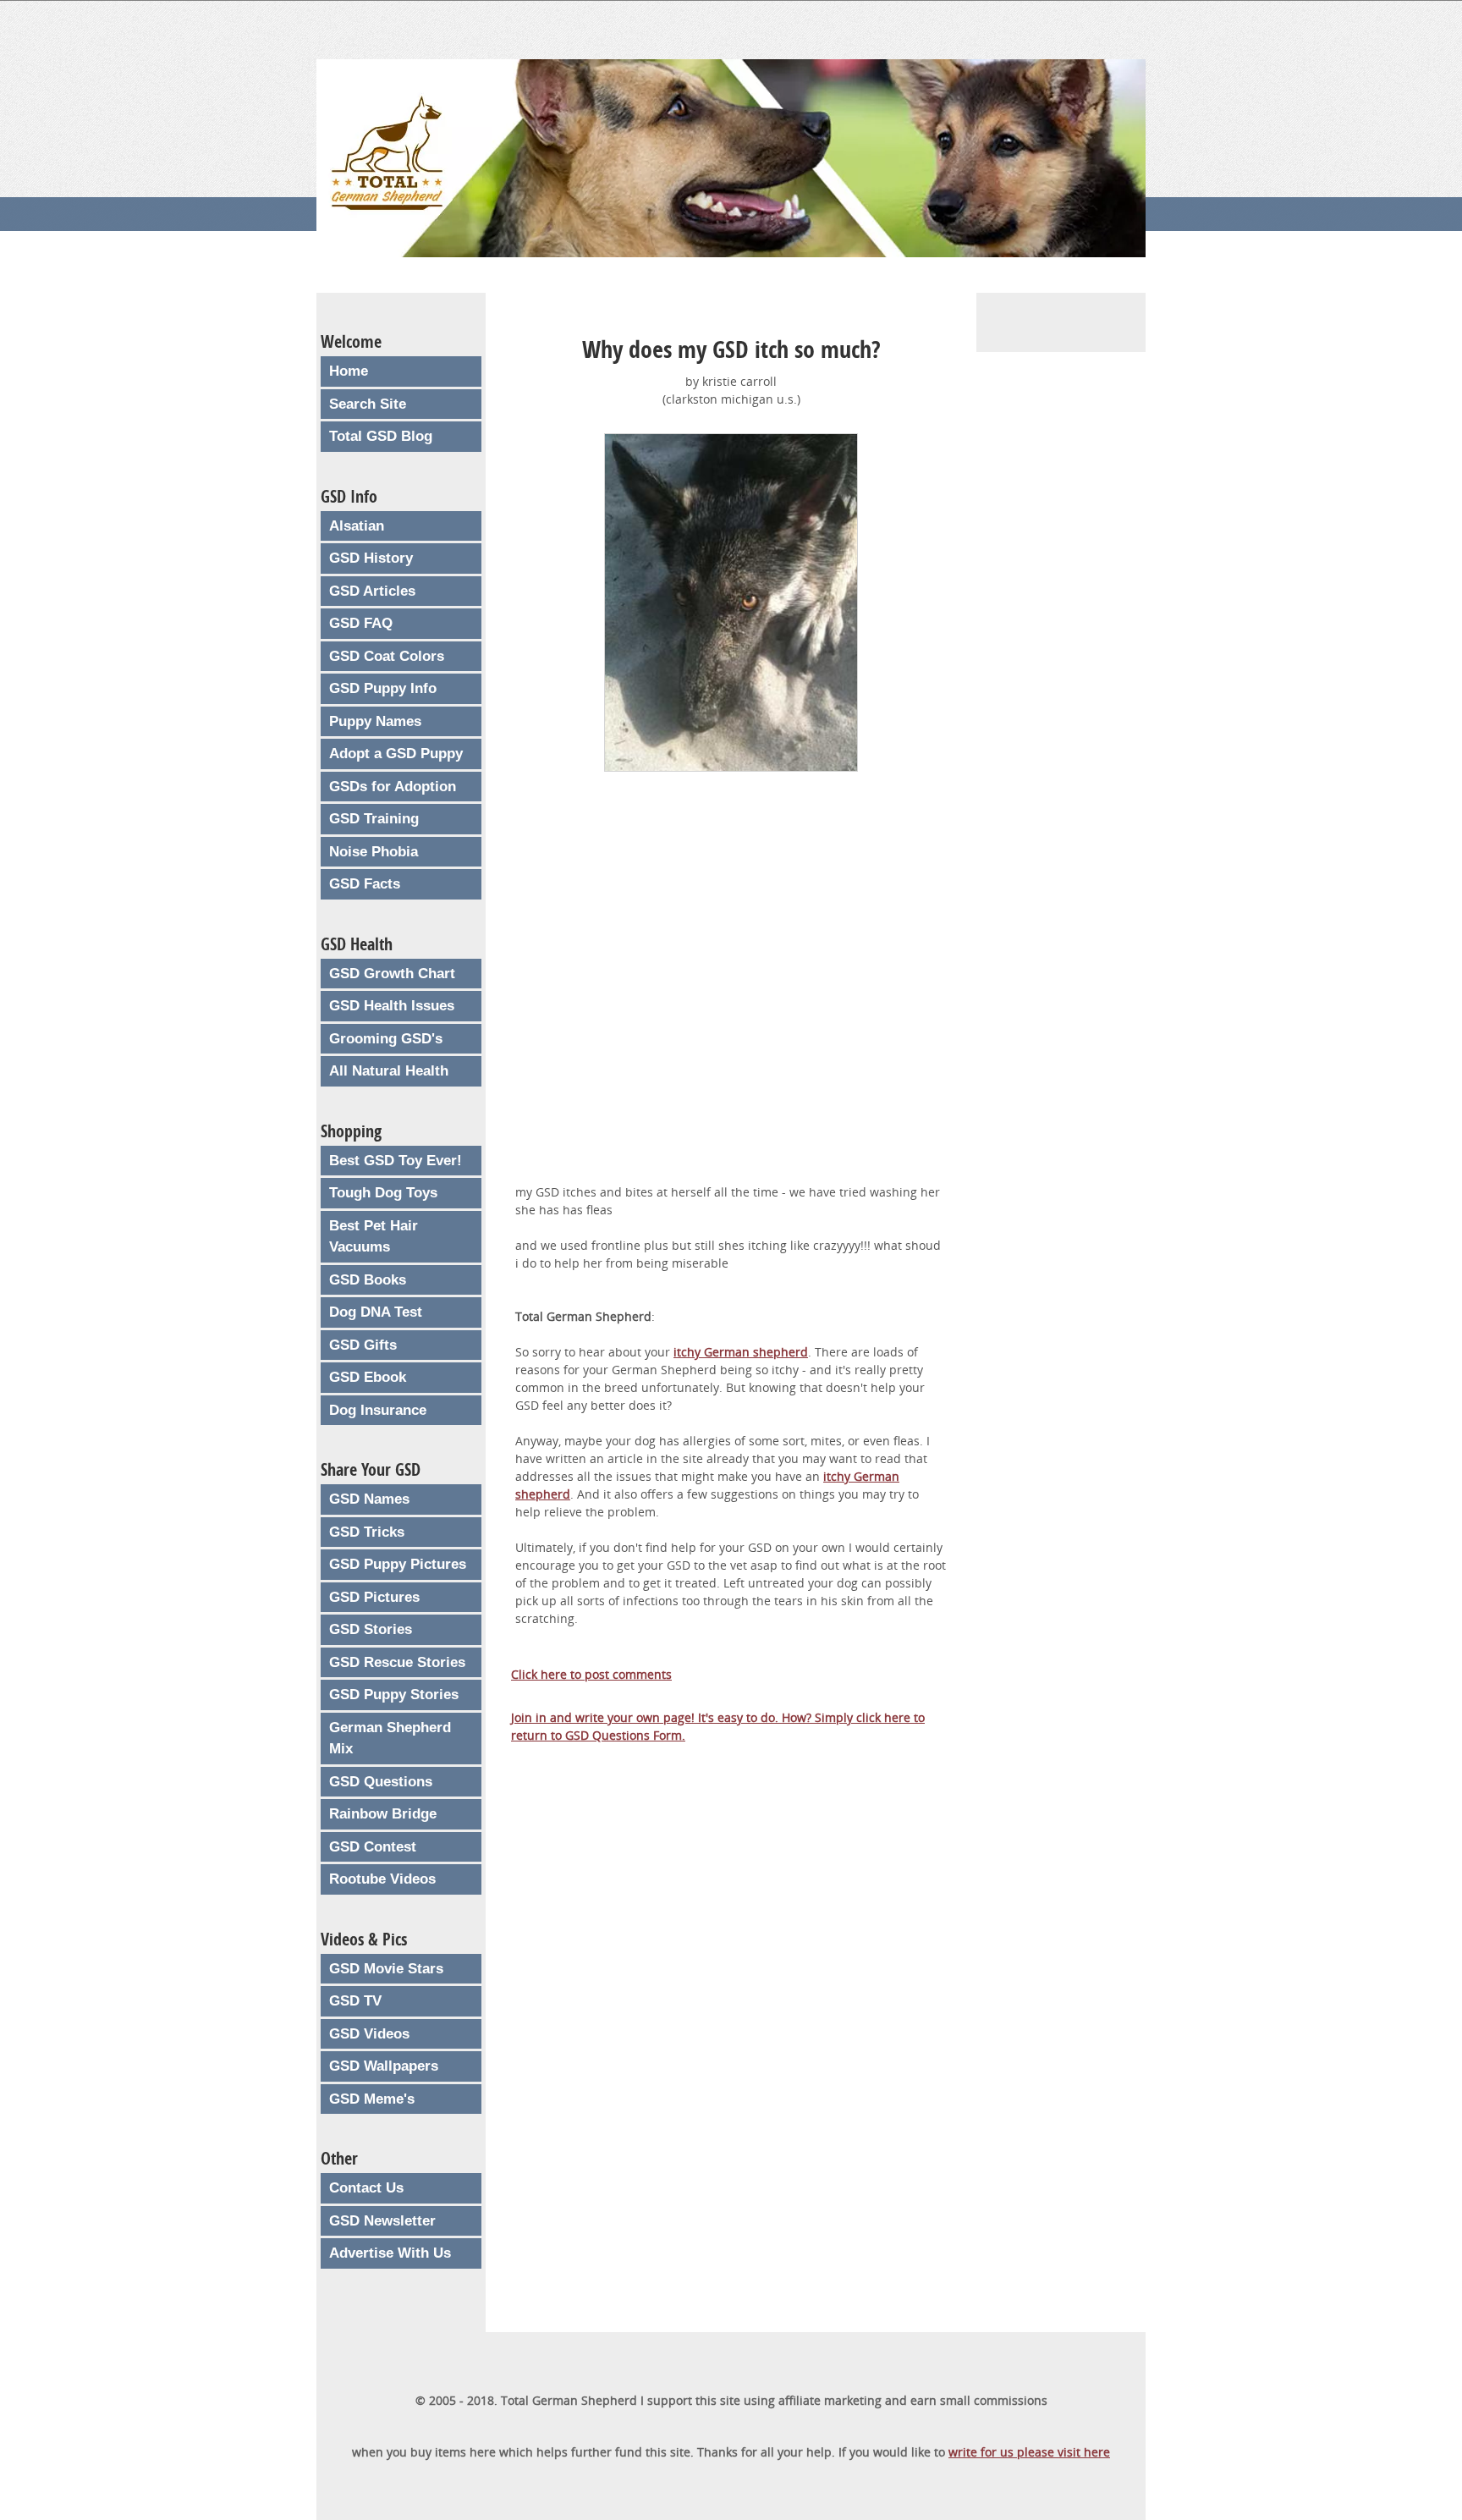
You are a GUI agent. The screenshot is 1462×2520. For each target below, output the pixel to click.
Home (349, 371)
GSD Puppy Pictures (398, 1564)
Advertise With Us (390, 2253)
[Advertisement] (731, 989)
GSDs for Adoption (393, 787)
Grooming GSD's (386, 1039)
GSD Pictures (374, 1597)
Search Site (368, 404)
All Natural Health (389, 1071)
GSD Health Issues (392, 1006)
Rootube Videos (382, 1879)
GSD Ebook (368, 1377)
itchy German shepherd (741, 1352)
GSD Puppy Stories (394, 1695)
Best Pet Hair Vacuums (374, 1237)
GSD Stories (371, 1629)
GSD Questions (381, 1782)
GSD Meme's (372, 2099)
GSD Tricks (367, 1532)
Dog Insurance (378, 1410)
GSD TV (355, 2001)
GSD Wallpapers (384, 2066)
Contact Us (366, 2188)
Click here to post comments (591, 1674)
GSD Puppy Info (383, 688)
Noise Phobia (374, 852)
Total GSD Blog (381, 436)
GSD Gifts (363, 1345)
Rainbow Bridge (383, 1814)
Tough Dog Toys (383, 1193)
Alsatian (357, 526)
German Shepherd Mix (390, 1739)
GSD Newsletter (382, 2221)
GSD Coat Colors (387, 656)
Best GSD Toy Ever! (396, 1161)
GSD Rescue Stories (397, 1662)
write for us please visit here (1029, 2452)
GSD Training (374, 819)
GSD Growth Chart (392, 974)
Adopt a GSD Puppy (396, 754)
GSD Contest (373, 1847)
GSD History (371, 558)
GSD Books (368, 1280)
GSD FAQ (361, 623)
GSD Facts (365, 884)
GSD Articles (372, 591)
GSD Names (369, 1499)
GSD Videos (369, 2034)
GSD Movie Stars (386, 1969)
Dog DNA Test (376, 1312)
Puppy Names (375, 721)
